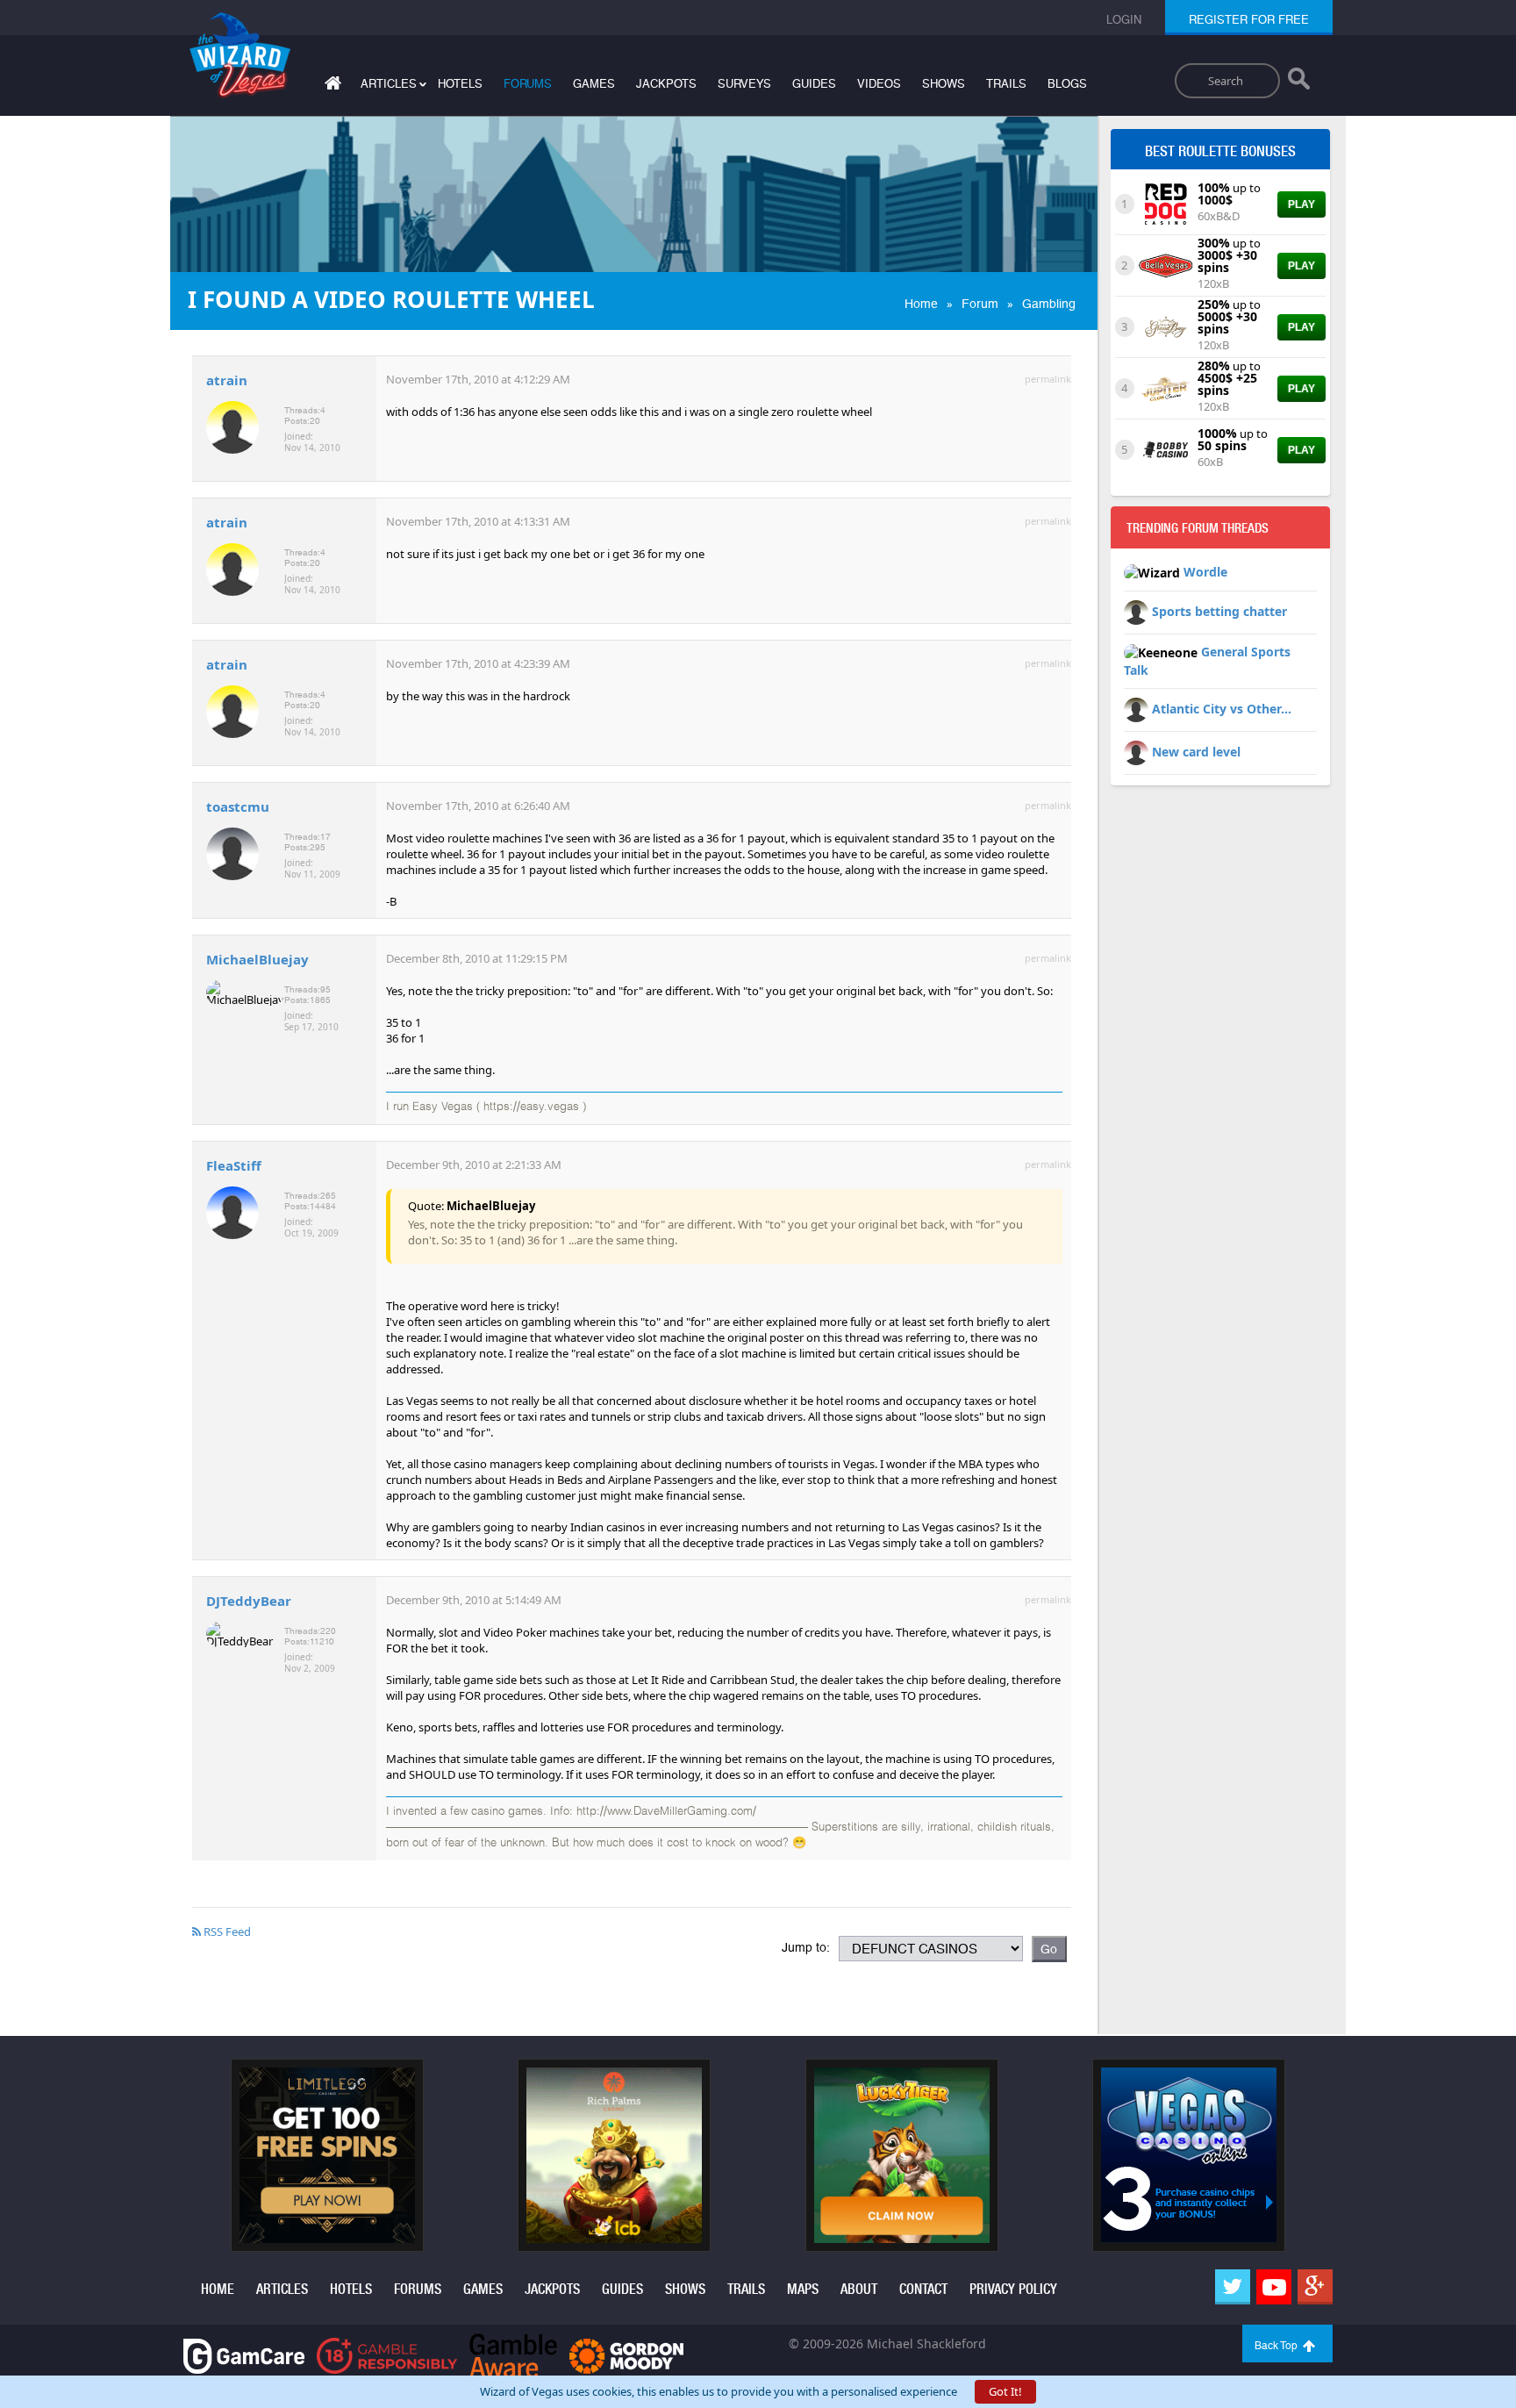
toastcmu (238, 806)
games (594, 84)
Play (1301, 204)
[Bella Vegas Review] (1166, 264)
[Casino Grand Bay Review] (1166, 326)
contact (923, 2289)
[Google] (1315, 2287)
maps (803, 2289)
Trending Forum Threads (1198, 528)
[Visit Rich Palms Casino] (614, 2154)
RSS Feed (226, 1931)
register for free (1249, 20)
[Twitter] (1233, 2287)
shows (944, 84)
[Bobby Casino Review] (1166, 448)
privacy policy (1013, 2289)
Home (921, 304)
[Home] (331, 86)
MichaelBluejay (257, 959)
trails (1006, 84)
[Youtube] (1274, 2287)
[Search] (1299, 82)
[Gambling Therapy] (626, 2355)
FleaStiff (234, 1165)
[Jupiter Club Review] (1166, 387)
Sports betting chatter (1219, 611)
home (218, 2289)
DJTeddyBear (249, 1601)
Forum (980, 304)
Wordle (1205, 572)
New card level (1196, 752)
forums (528, 84)
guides (814, 84)
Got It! (1005, 2391)
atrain (227, 380)
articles (282, 2289)
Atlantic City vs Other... (1222, 709)
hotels (460, 84)
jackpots (666, 84)
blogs (1067, 84)
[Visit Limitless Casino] (327, 2154)
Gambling (1049, 304)
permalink (1048, 379)
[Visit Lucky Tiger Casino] (902, 2154)
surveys (744, 84)
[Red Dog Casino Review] (1166, 203)
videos (879, 84)
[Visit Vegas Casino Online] (1189, 2154)
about (859, 2289)
